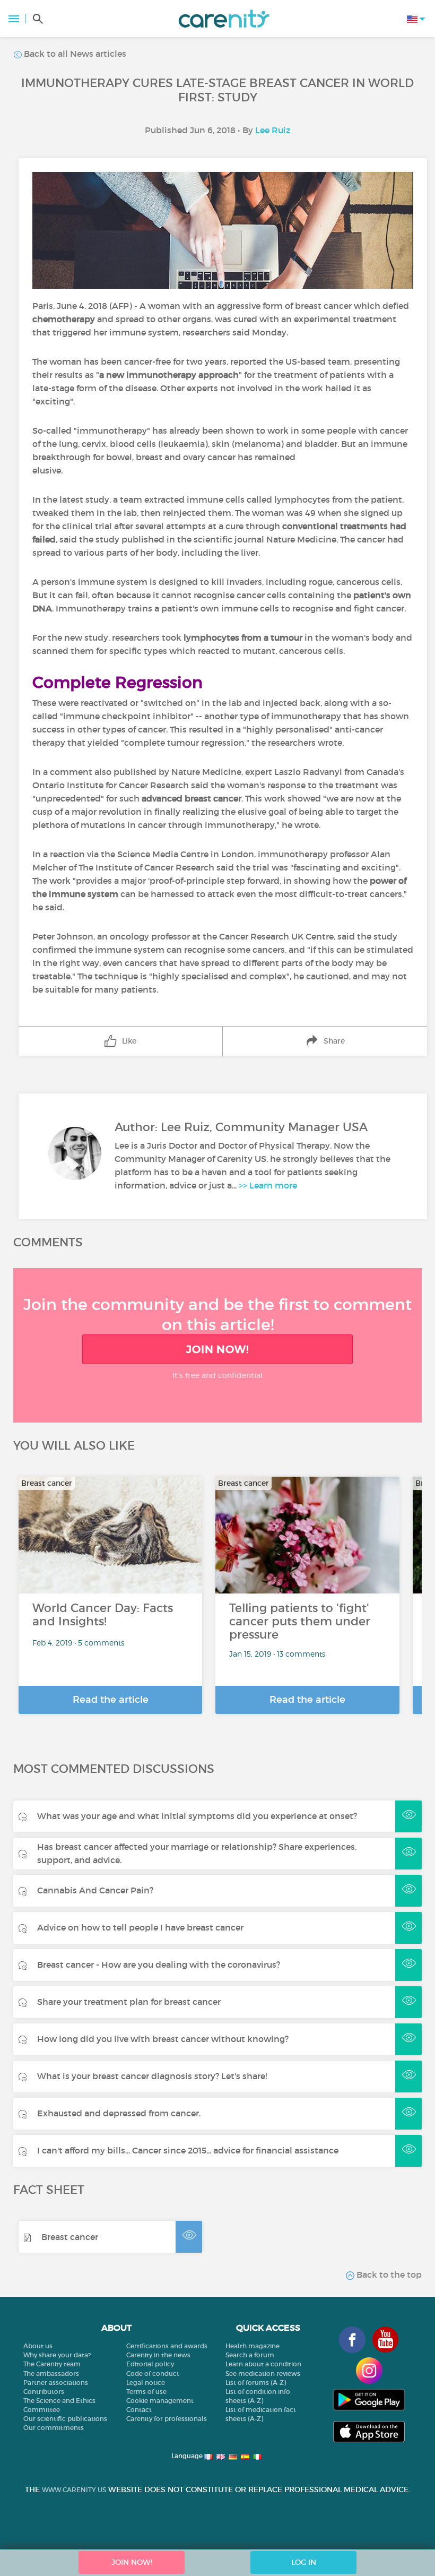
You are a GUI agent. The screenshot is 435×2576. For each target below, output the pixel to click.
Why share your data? (57, 2355)
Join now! (217, 1349)
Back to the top (388, 2275)
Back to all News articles (74, 54)
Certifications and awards (167, 2346)
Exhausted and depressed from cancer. (119, 2113)
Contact (139, 2410)
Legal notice (146, 2383)
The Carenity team (52, 2364)
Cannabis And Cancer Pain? (95, 1890)
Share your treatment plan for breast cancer (129, 2002)
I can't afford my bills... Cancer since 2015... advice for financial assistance (188, 2150)
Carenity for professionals (167, 2419)
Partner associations (56, 2383)
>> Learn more (268, 1185)
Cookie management (160, 2401)
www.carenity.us (74, 2490)
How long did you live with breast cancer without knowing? (163, 2039)
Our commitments (54, 2428)
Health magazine (253, 2346)
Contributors (44, 2392)
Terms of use (146, 2392)
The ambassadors (51, 2373)
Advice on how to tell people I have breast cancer (140, 1927)
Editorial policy (150, 2364)
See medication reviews (263, 2373)
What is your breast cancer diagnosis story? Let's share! (152, 2076)
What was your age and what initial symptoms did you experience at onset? (197, 1816)
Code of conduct (153, 2373)
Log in (304, 2562)
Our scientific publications (65, 2419)
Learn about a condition (263, 2364)
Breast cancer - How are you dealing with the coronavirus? (159, 1965)
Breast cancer (70, 2237)
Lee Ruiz (273, 130)
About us (38, 2346)
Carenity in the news (158, 2355)
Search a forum (250, 2355)
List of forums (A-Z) (256, 2383)
